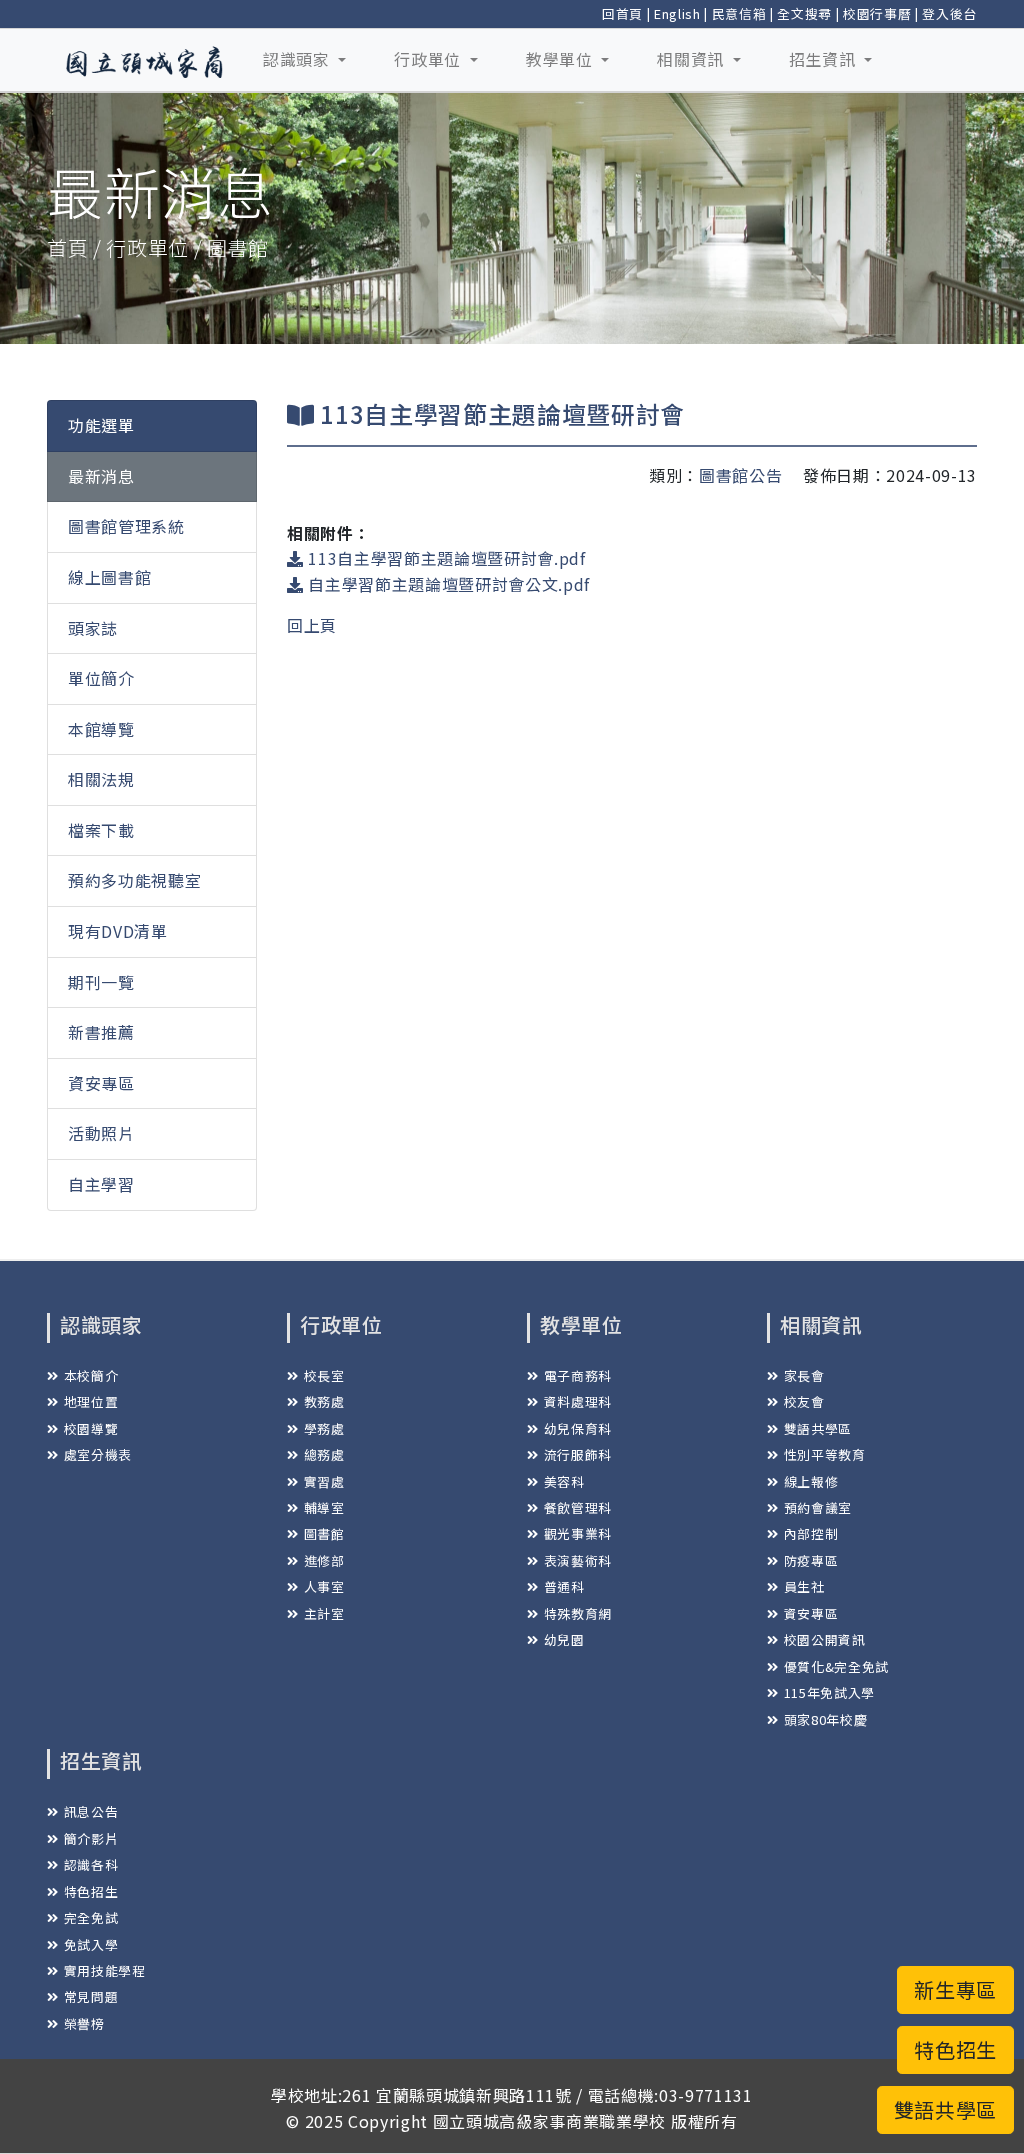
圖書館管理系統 (126, 526)
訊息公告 (91, 1811)
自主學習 (101, 1184)
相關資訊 (692, 59)
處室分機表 (98, 1454)
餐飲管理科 (578, 1507)
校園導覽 (91, 1428)
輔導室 (324, 1507)
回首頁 (622, 13)
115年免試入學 (829, 1692)
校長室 (324, 1375)
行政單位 (429, 59)
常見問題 (91, 1996)
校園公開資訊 (825, 1639)
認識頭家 (298, 59)
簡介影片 (91, 1838)
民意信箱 (739, 13)
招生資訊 (824, 59)
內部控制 (811, 1533)
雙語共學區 (818, 1428)
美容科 (564, 1481)
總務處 (324, 1454)
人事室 (324, 1586)
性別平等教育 (825, 1454)
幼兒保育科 (578, 1428)
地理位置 (91, 1401)
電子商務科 (578, 1375)
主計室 (324, 1613)
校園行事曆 (877, 13)
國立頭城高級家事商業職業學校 (549, 2121)
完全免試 (91, 1917)
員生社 (804, 1586)
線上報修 (811, 1481)
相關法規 (101, 779)
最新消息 (101, 476)
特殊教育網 (578, 1613)
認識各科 (91, 1864)
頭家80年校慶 (825, 1719)
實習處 (324, 1481)
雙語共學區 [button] (945, 2109)
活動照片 (101, 1133)
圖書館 (324, 1533)
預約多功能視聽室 (134, 880)
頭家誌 (93, 628)
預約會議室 (818, 1507)
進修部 (324, 1560)
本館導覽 (101, 729)
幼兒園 (564, 1639)
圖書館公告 (740, 475)
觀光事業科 (578, 1533)
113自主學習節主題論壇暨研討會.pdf (445, 558)
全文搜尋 (804, 13)
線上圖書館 (109, 577)
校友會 (804, 1401)
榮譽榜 (84, 2023)
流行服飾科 (578, 1454)
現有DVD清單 (118, 931)
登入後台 (949, 13)
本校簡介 (91, 1375)
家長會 (804, 1375)
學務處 (324, 1428)
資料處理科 (578, 1401)
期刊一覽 (101, 982)
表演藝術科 (578, 1560)
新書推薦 (101, 1032)
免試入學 (91, 1944)
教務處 (324, 1401)
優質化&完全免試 (836, 1666)
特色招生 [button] (955, 2049)
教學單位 (561, 59)
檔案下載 (101, 830)
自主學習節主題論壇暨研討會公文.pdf (447, 584)
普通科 (564, 1586)
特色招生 (91, 1891)
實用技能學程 (105, 1970)
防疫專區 (811, 1560)
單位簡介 (101, 678)
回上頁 (312, 625)
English (677, 13)
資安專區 (101, 1083)
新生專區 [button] (955, 1989)
